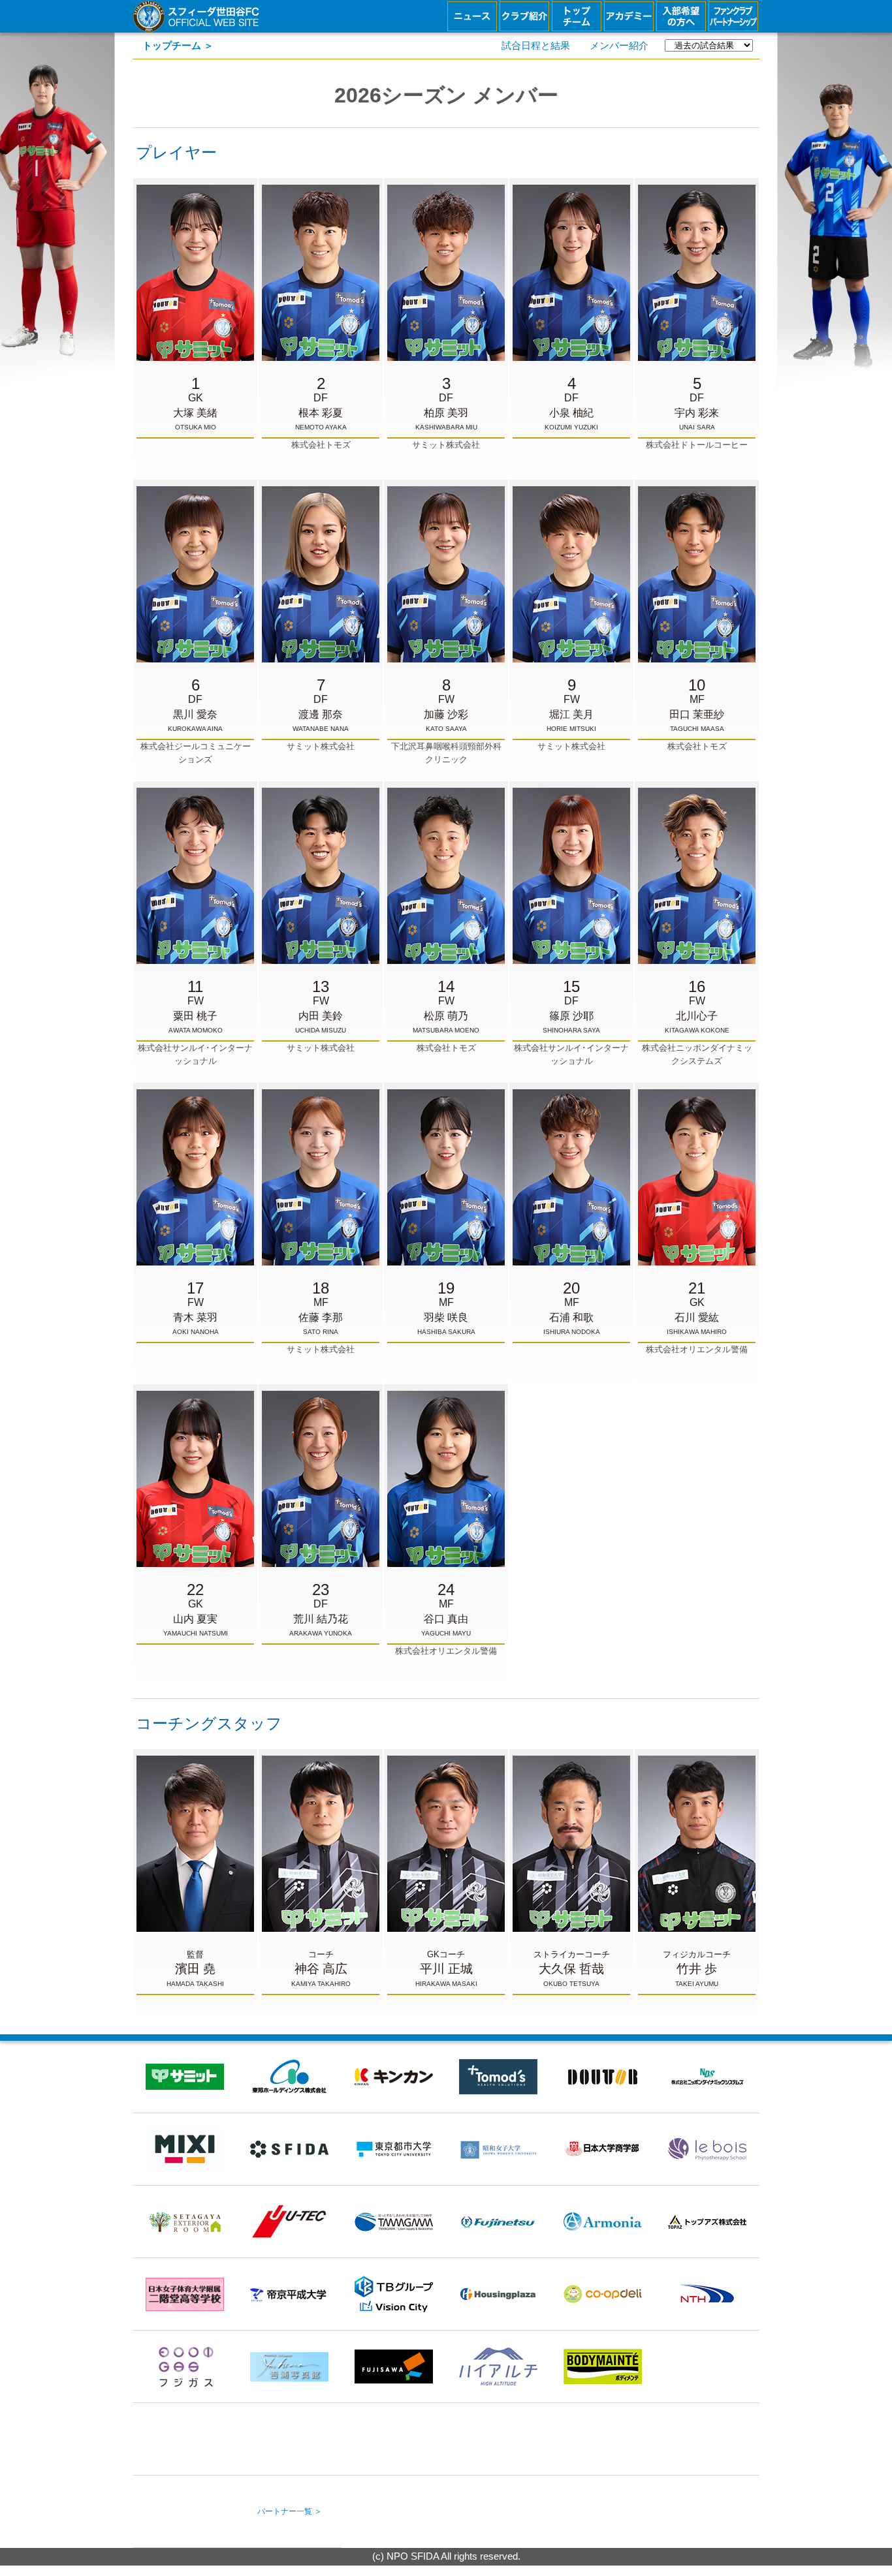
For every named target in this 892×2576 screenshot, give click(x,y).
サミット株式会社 (446, 412)
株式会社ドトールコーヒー (697, 412)
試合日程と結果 (536, 46)
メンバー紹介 (619, 46)
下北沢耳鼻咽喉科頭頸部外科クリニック (446, 721)
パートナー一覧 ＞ (290, 2511)
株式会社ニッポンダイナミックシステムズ (697, 1022)
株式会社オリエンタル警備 (697, 1317)
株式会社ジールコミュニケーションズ (196, 721)
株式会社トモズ (321, 412)
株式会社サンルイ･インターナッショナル (195, 1022)
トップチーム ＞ (178, 46)
